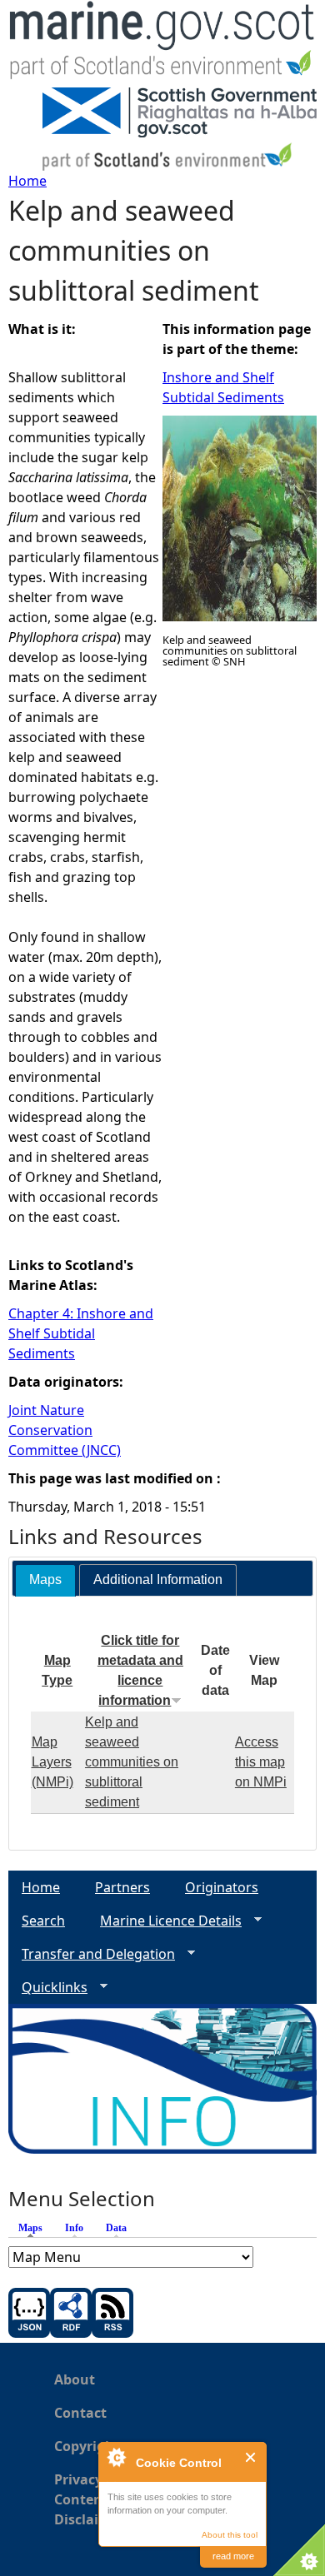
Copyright (87, 2446)
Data (116, 2228)
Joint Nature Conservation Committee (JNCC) (65, 1430)
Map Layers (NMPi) (52, 1762)
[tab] (45, 1580)
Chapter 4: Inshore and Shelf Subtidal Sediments (81, 1333)
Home (27, 181)
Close (251, 2457)
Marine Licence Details (164, 1921)
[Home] (162, 44)
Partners (122, 1887)
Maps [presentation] (45, 1579)
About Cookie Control (116, 2457)
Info (74, 2228)
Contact (80, 2413)
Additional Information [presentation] (158, 1579)
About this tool (230, 2535)
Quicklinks (48, 1988)
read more (233, 2556)
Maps (35, 2228)
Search (43, 1921)
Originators (222, 1887)
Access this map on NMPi (261, 1762)
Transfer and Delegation (92, 1954)
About (75, 2379)
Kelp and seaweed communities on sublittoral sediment (132, 1762)
